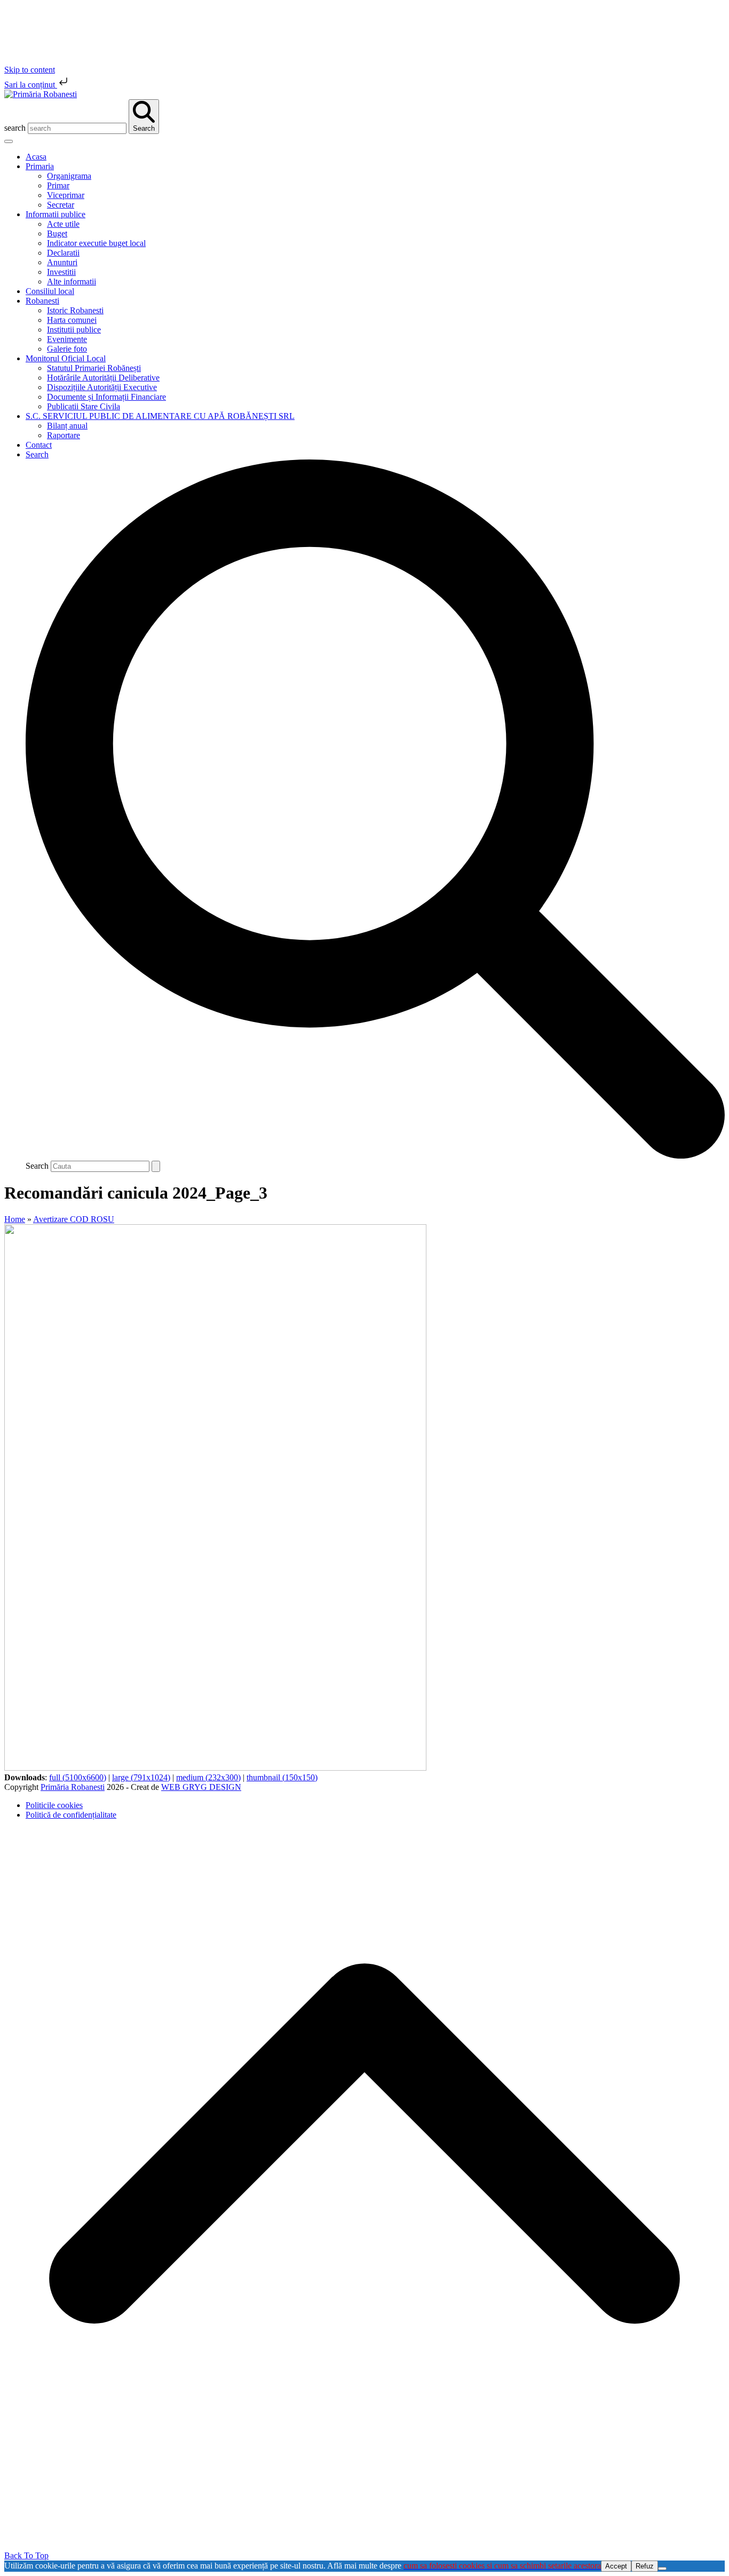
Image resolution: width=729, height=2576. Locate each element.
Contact (39, 445)
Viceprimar (66, 195)
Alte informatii (72, 282)
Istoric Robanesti (75, 310)
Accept (616, 2566)
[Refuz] (662, 2569)
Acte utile (63, 224)
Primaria (40, 166)
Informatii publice (56, 214)
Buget (57, 233)
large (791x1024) (141, 1777)
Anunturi (62, 262)
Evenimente (67, 339)
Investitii (61, 272)
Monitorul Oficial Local (66, 358)
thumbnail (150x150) (282, 1777)
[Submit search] (156, 1166)
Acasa (36, 157)
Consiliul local (50, 291)
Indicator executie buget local (96, 243)
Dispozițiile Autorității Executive (102, 387)
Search (37, 1166)
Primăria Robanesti (73, 1787)
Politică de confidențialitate (71, 1815)
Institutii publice (74, 330)
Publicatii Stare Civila (84, 406)
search (15, 128)
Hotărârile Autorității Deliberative (103, 378)
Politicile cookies (54, 1805)
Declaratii (63, 253)
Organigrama (69, 176)
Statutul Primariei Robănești (94, 368)
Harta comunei (72, 320)
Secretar (61, 205)
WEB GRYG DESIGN (201, 1787)
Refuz (645, 2566)
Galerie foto (67, 349)
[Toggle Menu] (9, 141)
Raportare (64, 435)
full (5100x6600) (78, 1777)
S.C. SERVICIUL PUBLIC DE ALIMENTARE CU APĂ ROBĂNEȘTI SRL (160, 416)
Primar (58, 185)
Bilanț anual (67, 426)
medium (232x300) (208, 1777)
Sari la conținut (31, 85)
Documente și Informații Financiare (106, 397)
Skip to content (30, 70)
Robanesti (42, 301)
